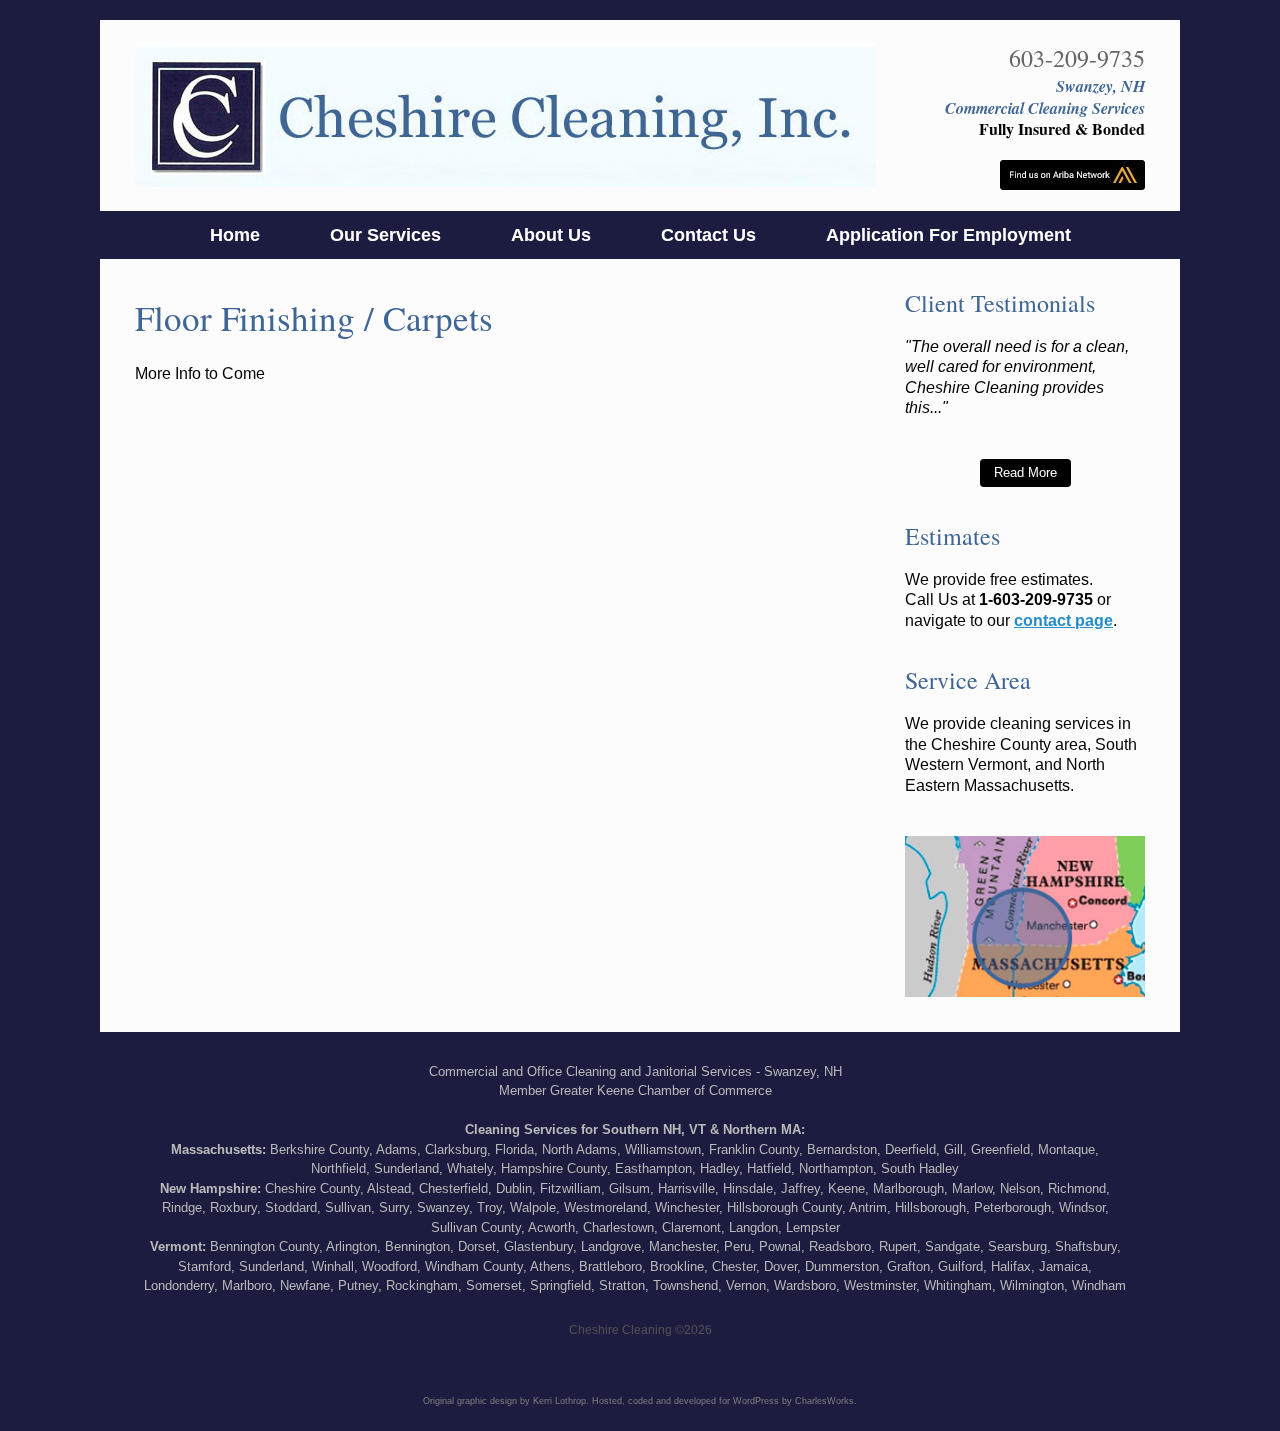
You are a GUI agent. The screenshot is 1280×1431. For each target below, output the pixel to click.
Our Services (385, 235)
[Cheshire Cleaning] (505, 115)
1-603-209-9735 (1036, 599)
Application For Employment (948, 235)
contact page (1063, 620)
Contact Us (708, 235)
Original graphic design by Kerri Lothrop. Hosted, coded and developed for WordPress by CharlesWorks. (640, 1401)
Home (235, 235)
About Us (551, 235)
